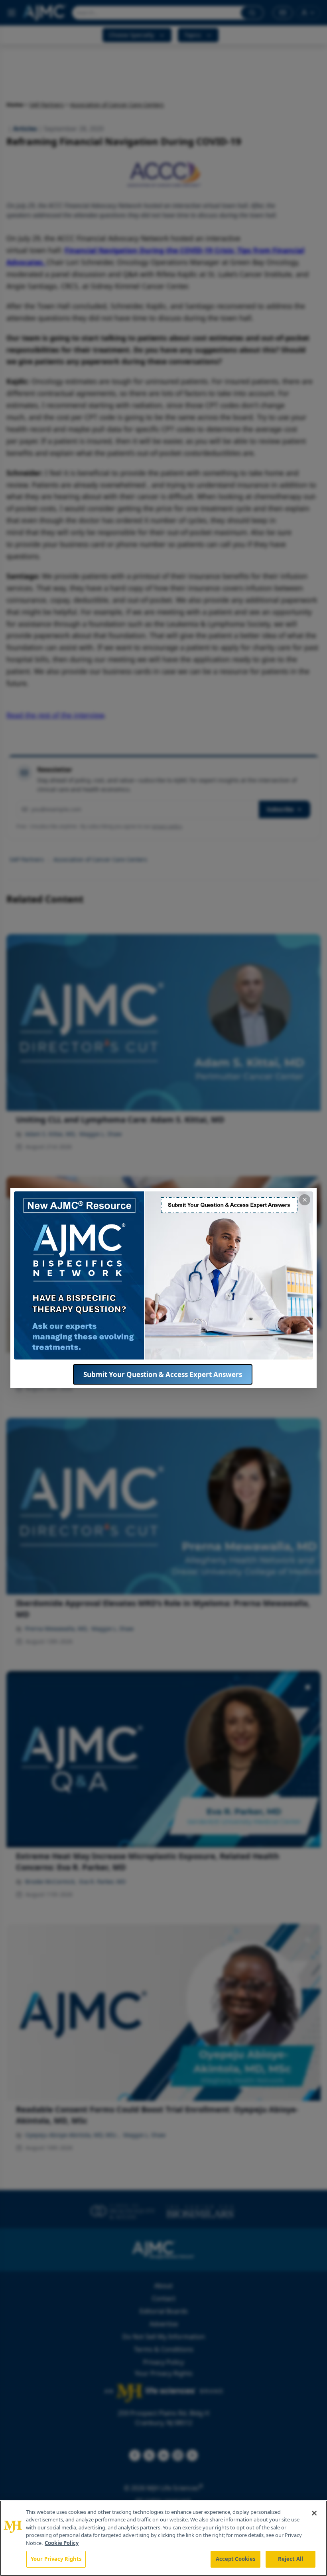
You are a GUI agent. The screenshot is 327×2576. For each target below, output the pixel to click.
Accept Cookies (236, 2559)
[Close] (314, 2513)
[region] (163, 2538)
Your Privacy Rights (56, 2559)
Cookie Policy (62, 2543)
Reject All (291, 2559)
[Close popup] (305, 1200)
